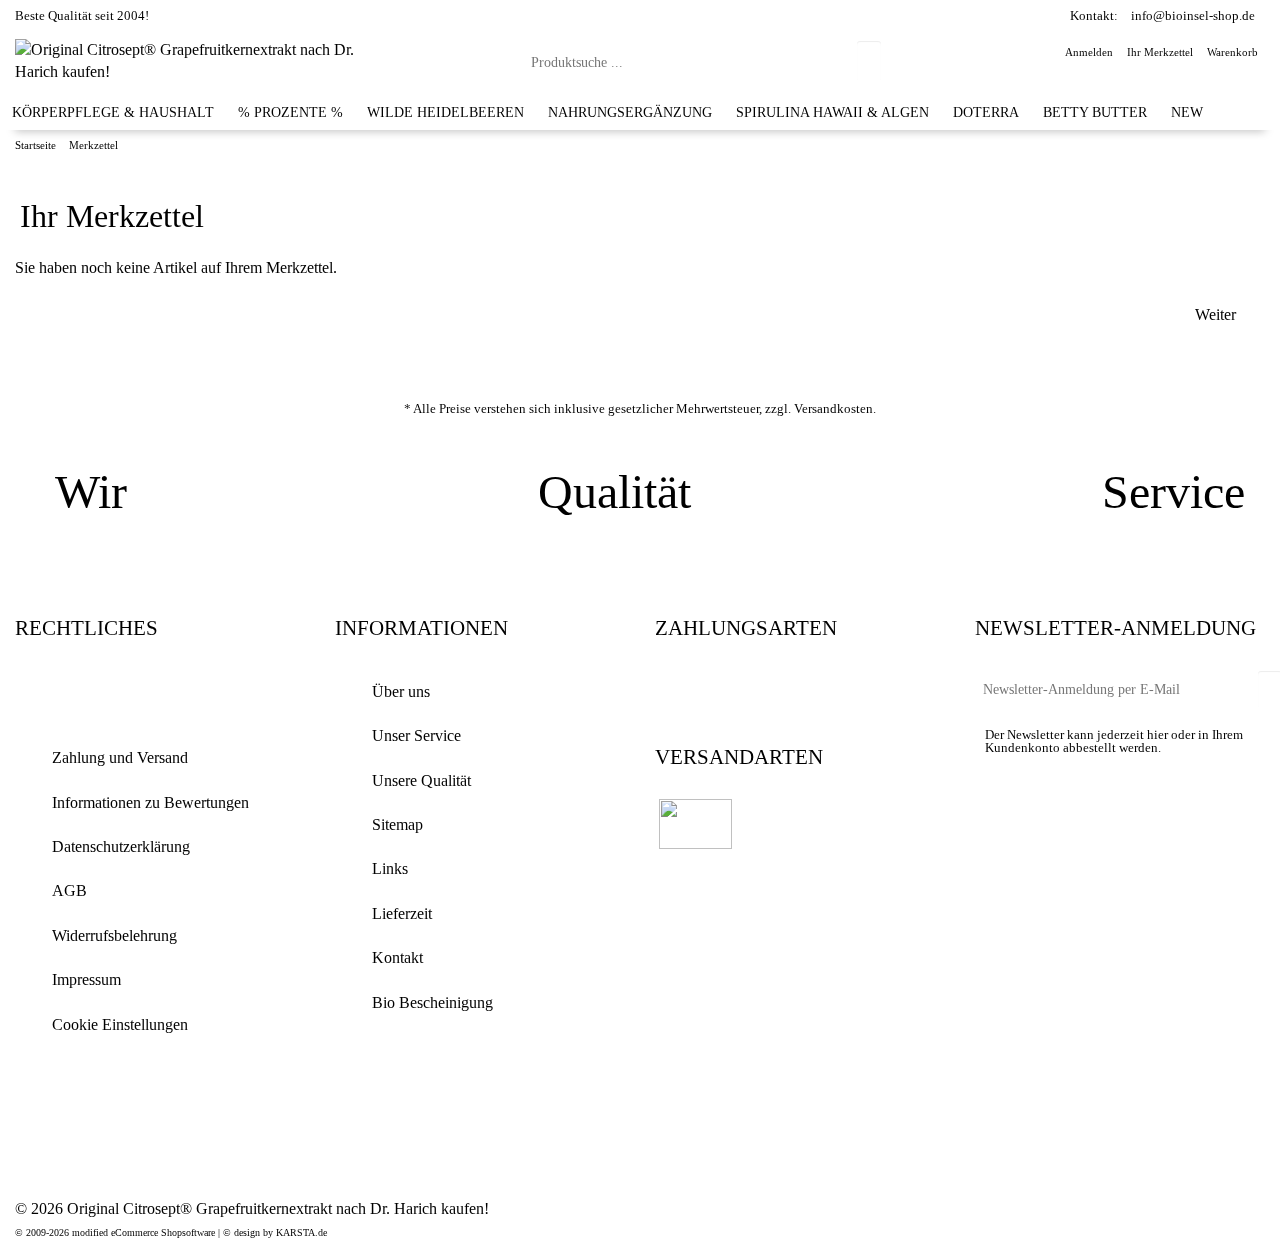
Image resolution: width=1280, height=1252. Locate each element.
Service (1173, 491)
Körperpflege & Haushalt (113, 112)
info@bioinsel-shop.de (1193, 16)
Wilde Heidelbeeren (445, 112)
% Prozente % (290, 112)
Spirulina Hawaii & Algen (832, 112)
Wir (91, 491)
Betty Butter (1095, 112)
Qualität (614, 491)
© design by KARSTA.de (275, 1232)
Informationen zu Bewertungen (150, 802)
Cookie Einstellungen (120, 1024)
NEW (1187, 112)
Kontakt (397, 957)
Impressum (86, 979)
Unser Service (416, 735)
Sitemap (397, 824)
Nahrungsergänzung (630, 112)
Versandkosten (833, 408)
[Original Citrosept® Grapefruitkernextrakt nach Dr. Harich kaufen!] (196, 59)
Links (390, 868)
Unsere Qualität (421, 780)
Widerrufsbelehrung (114, 935)
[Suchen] (869, 61)
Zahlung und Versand (120, 757)
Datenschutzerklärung (121, 846)
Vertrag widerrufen (131, 693)
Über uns (401, 691)
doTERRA (986, 112)
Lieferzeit (402, 913)
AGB (69, 890)
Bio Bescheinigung (432, 1002)
